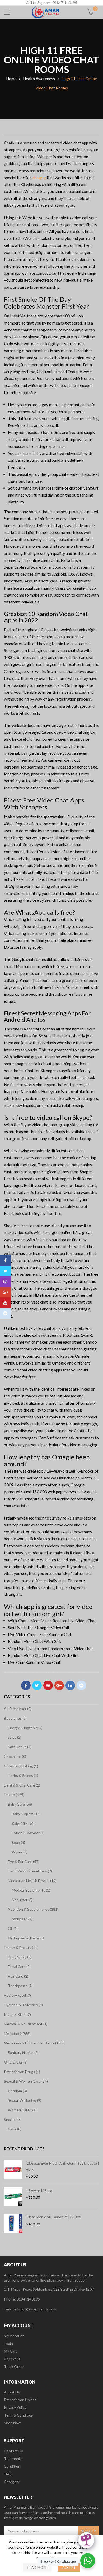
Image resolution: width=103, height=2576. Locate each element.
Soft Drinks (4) (20, 1747)
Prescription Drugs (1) (22, 2072)
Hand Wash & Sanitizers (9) (30, 1871)
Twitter (37, 1685)
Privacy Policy (15, 2407)
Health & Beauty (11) (21, 1947)
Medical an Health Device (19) (32, 1881)
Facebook (26, 1685)
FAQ (8, 2474)
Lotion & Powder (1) (28, 1833)
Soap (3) (18, 1842)
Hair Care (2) (18, 1976)
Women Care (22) (22, 2110)
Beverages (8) (15, 1718)
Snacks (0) (12, 2119)
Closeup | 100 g (39, 2190)
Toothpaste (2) (20, 1986)
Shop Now (12, 2423)
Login (8, 2343)
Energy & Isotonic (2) (25, 1728)
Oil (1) (13, 1928)
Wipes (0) (20, 1852)
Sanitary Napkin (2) (23, 2053)
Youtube (5, 1303)
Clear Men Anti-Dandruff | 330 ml (54, 2217)
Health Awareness (39, 79)
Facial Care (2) (19, 1967)
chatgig (39, 178)
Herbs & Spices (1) (23, 1775)
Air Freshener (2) (18, 1709)
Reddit (81, 1685)
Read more (37, 2568)
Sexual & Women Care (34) (26, 2081)
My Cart (11, 2351)
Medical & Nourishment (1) (26, 2024)
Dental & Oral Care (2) (22, 1785)
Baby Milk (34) (23, 1823)
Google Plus (59, 1685)
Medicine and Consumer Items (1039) (35, 2043)
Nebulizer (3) (22, 1900)
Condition (12, 2466)
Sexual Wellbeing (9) (25, 2100)
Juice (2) (15, 1737)
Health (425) (14, 1795)
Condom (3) (17, 2091)
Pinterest (48, 1685)
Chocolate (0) (15, 1756)
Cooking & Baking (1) (21, 1766)
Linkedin (70, 1685)
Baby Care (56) (20, 1804)
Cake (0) (15, 2129)
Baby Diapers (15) (26, 1814)
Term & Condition (19, 2415)
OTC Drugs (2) (16, 2062)
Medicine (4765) (17, 2033)
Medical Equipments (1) (31, 1890)
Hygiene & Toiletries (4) (23, 2005)
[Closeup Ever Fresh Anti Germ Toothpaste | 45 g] (13, 2170)
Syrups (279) (22, 1919)
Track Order (14, 2366)
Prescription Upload (20, 2400)
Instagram (5, 1281)
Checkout (12, 2359)
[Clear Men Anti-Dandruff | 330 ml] (13, 2223)
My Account (14, 2336)
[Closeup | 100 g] (13, 2197)
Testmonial (13, 2459)
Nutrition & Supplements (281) (33, 1909)
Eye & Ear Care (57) (24, 1861)
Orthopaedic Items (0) (26, 1938)
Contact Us (13, 2451)
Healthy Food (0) (17, 1995)
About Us (12, 2392)
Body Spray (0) (20, 1957)
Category (12, 2482)
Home (11, 79)
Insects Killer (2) (17, 2014)
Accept (69, 2568)
